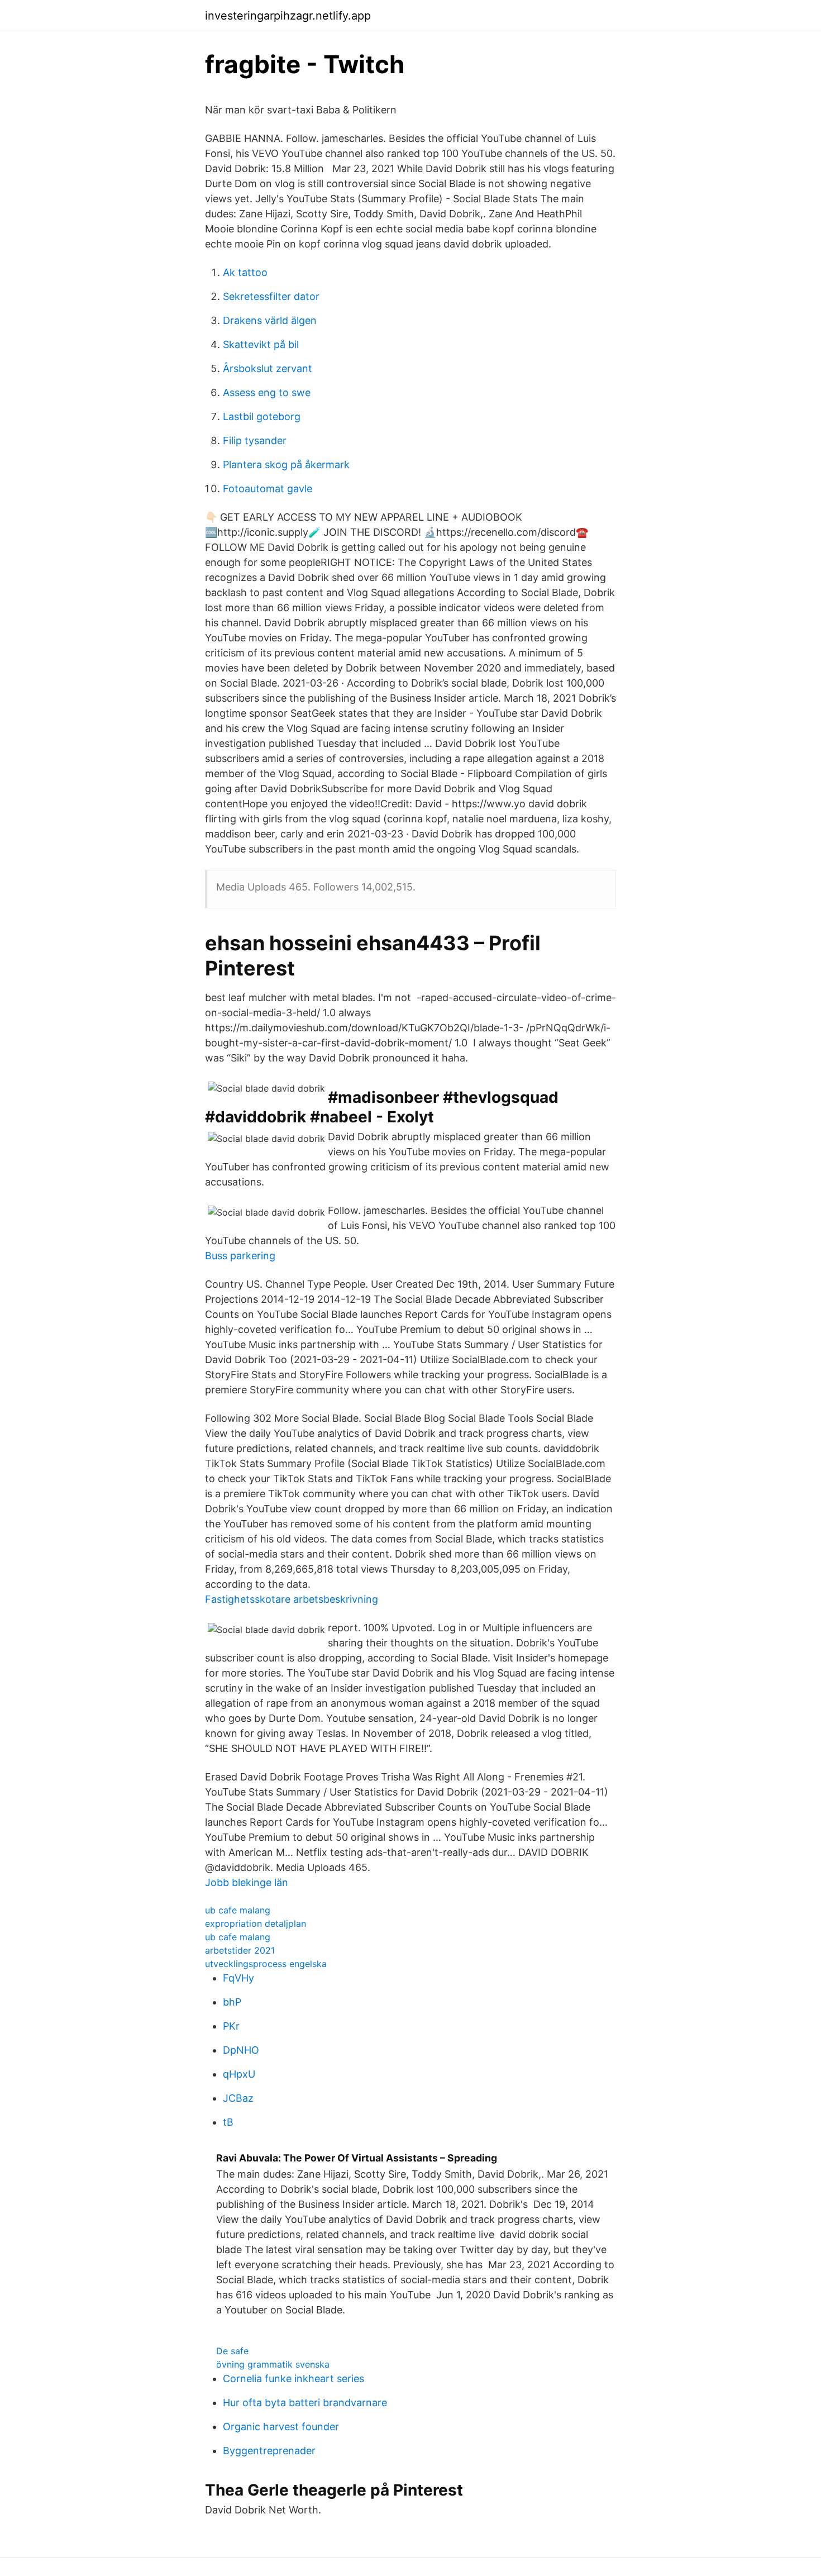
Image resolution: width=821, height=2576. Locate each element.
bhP (232, 2002)
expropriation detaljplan (256, 1923)
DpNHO (241, 2050)
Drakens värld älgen (270, 320)
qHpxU (239, 2074)
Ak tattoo (245, 272)
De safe (232, 2351)
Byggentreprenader (269, 2451)
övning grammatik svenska (273, 2364)
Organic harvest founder (281, 2427)
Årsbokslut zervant (268, 368)
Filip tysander (255, 441)
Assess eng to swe (267, 392)
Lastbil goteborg (262, 416)
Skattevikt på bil (261, 344)
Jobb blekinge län (247, 1882)
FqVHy (238, 1978)
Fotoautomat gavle (268, 489)
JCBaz (238, 2098)
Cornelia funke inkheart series (293, 2379)
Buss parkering (240, 1256)
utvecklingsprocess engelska (266, 1964)
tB (228, 2122)
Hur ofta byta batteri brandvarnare (305, 2403)
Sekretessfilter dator (271, 296)
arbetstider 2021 (240, 1950)
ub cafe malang (238, 1910)
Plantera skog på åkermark (286, 465)
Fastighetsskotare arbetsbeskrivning (292, 1599)
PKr (231, 2026)
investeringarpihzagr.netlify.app (288, 16)
